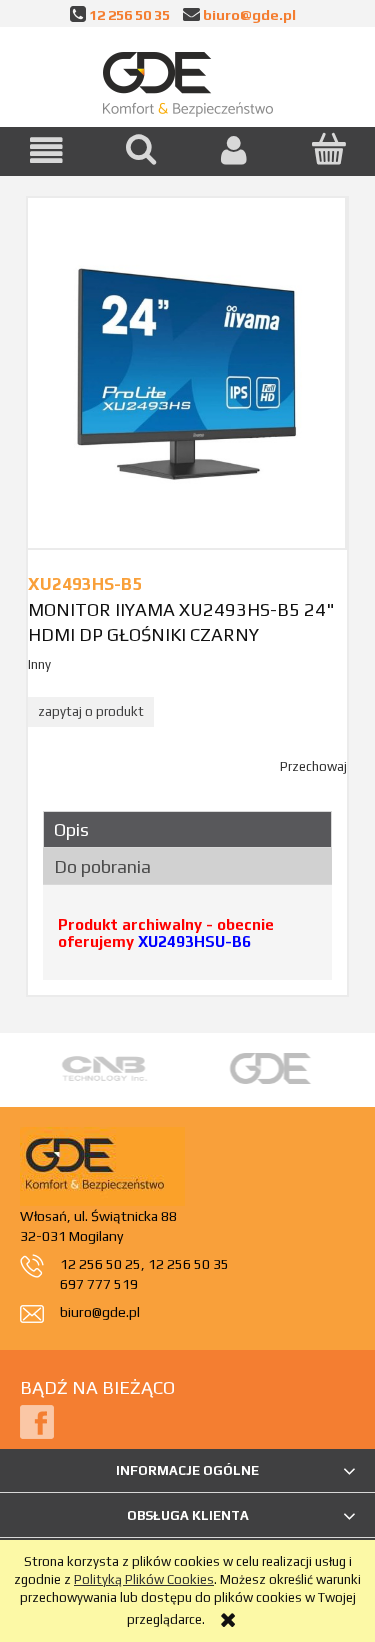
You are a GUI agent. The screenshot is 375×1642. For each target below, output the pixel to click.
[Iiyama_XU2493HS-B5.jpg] (186, 372)
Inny (39, 664)
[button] (47, 150)
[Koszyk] (328, 149)
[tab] (187, 829)
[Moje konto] (235, 150)
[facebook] (37, 1420)
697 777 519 (99, 1284)
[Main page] (188, 80)
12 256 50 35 (129, 14)
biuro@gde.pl (249, 14)
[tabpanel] (187, 940)
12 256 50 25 (100, 1264)
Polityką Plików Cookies (144, 1579)
